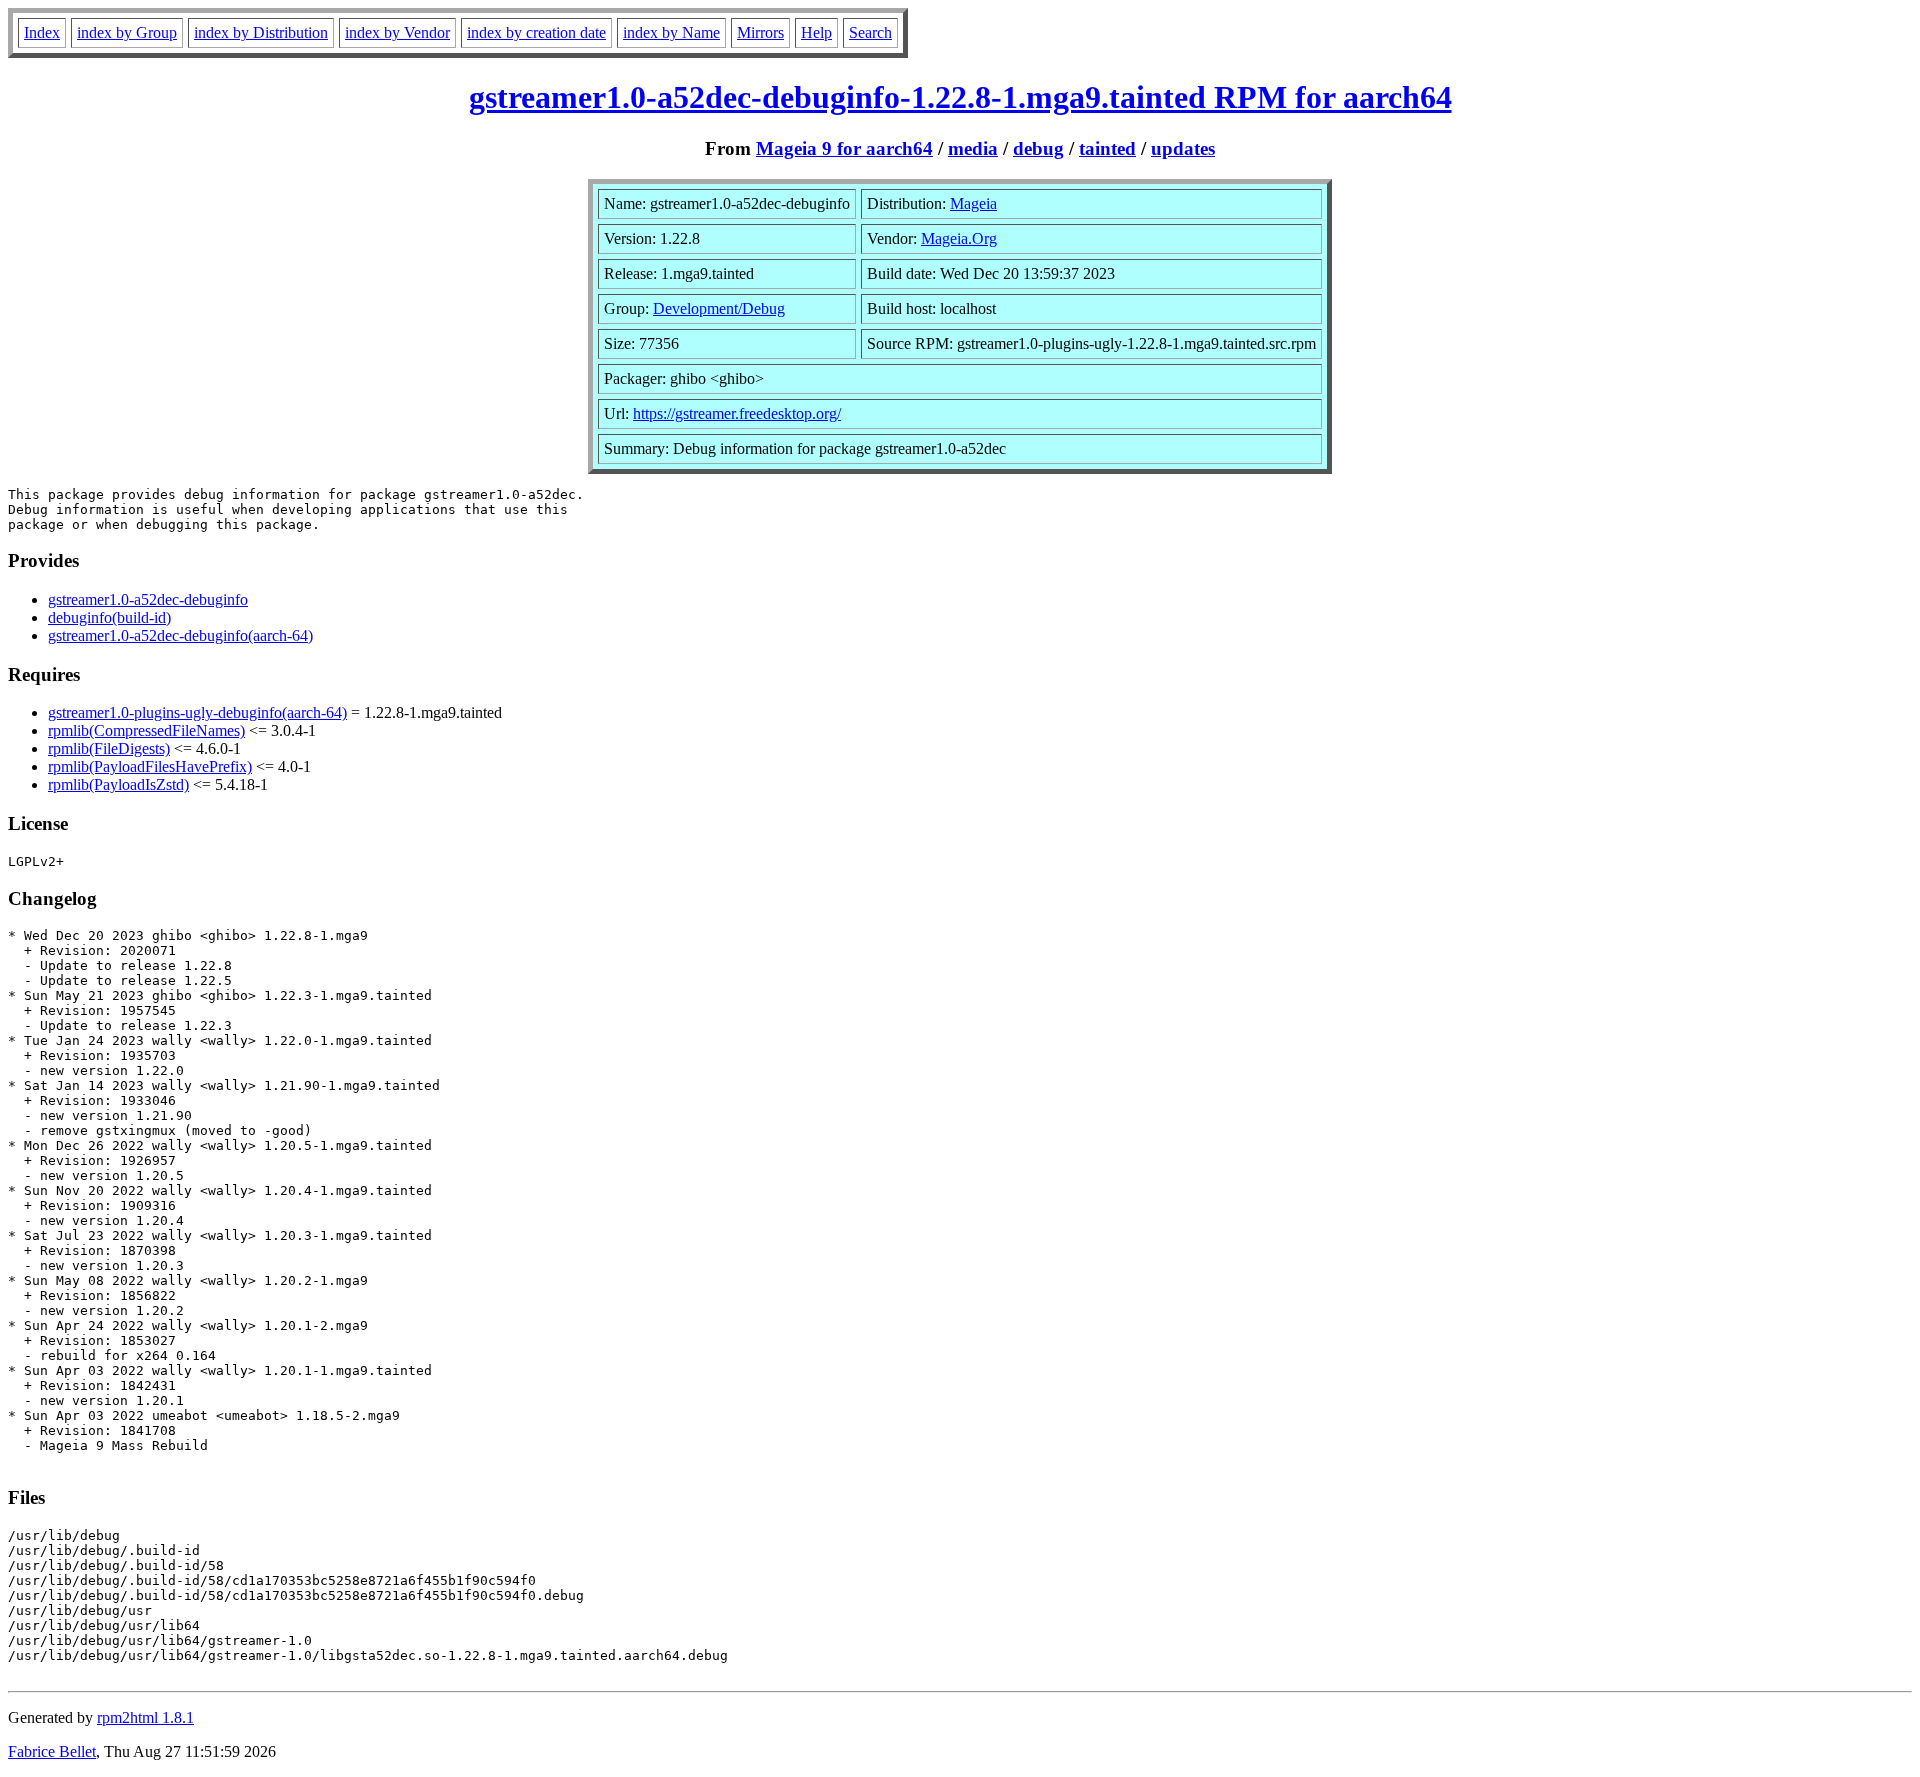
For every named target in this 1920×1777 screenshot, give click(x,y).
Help (816, 32)
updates (1183, 148)
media (973, 148)
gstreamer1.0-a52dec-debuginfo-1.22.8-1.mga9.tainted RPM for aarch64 (960, 97)
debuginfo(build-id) (109, 617)
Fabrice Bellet (52, 1751)
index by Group (127, 32)
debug (1038, 148)
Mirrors (760, 32)
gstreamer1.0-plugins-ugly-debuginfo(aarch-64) (197, 712)
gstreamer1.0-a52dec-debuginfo (148, 599)
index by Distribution (261, 32)
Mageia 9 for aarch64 (844, 148)
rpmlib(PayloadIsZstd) (118, 784)
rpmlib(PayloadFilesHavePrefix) (150, 766)
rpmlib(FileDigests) (109, 748)
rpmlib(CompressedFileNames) (146, 730)
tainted (1107, 148)
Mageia (973, 203)
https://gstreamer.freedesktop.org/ (737, 413)
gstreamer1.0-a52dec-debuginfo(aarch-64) (180, 635)
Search (870, 32)
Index (42, 32)
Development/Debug (719, 308)
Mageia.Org (959, 238)
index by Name (671, 32)
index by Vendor (397, 32)
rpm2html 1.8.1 (145, 1717)
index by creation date (536, 32)
